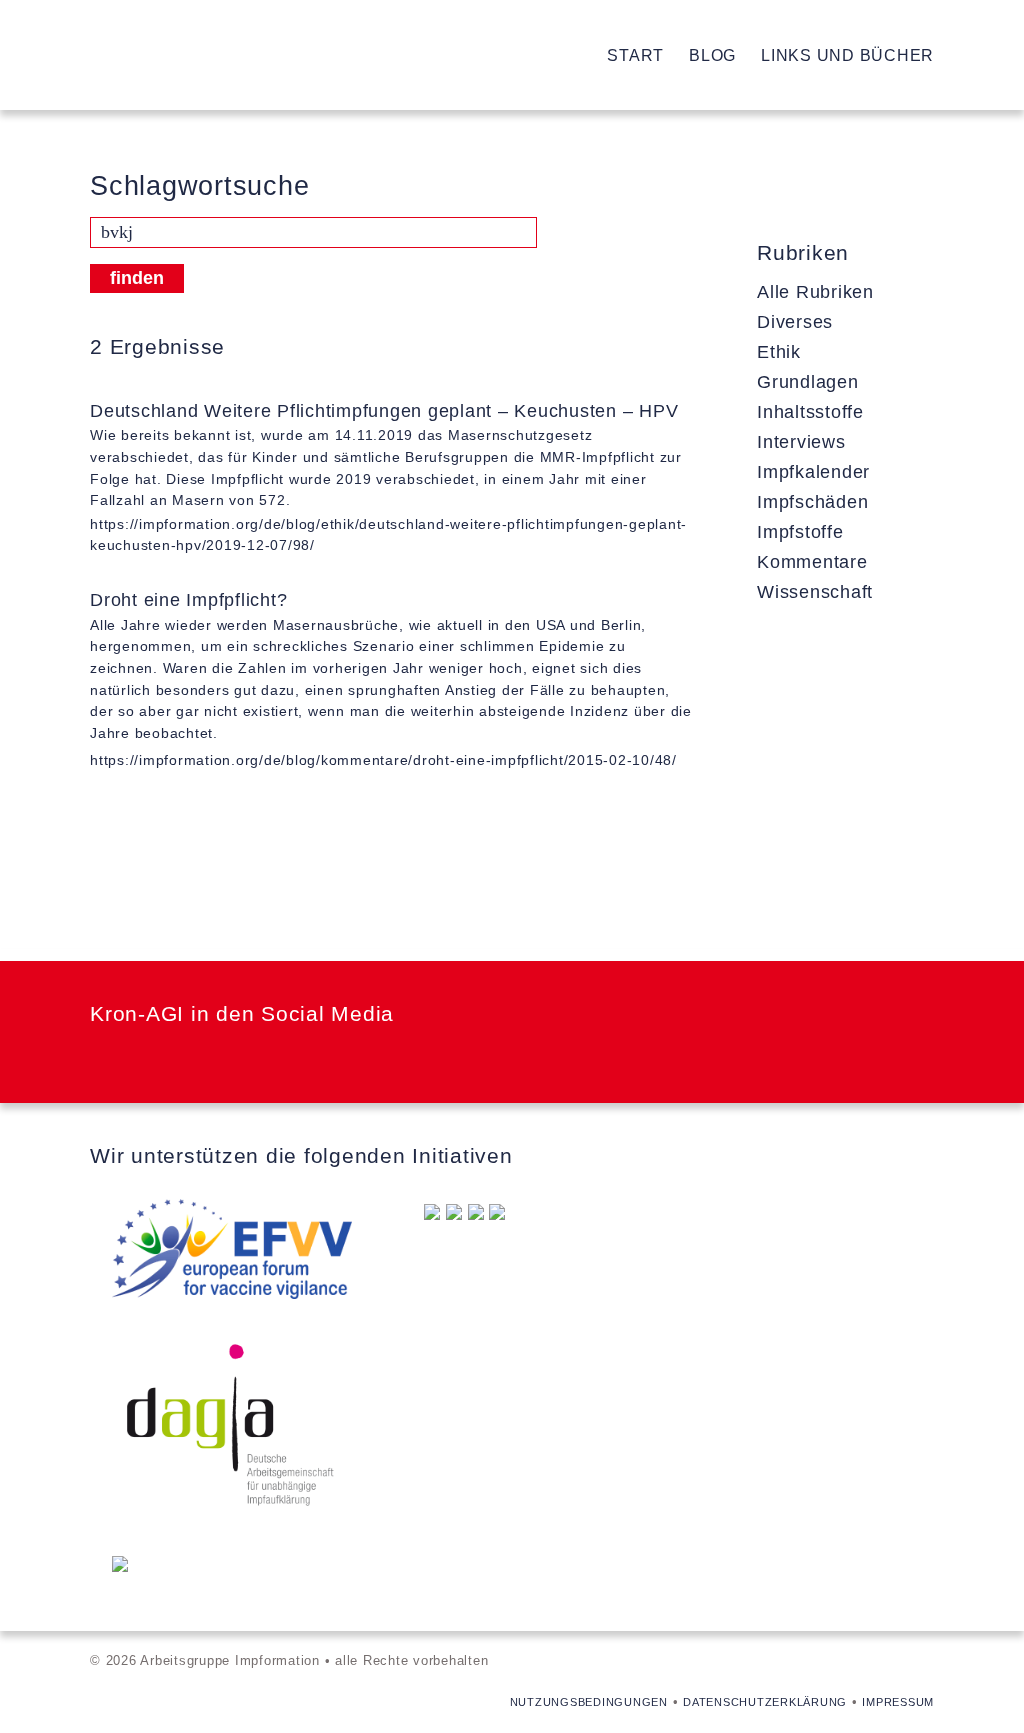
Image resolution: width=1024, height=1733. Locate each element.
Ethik (779, 352)
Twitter (150, 1055)
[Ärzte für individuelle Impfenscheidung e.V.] (454, 1214)
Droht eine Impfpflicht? (188, 600)
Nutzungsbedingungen (589, 1702)
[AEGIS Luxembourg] (497, 1214)
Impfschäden (812, 502)
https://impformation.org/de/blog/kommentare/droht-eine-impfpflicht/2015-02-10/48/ (383, 760)
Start (635, 55)
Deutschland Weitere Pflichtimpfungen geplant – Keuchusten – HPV (384, 411)
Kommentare (812, 562)
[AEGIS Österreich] (476, 1214)
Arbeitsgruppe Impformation (165, 55)
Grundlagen (808, 382)
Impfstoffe (800, 532)
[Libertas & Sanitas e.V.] (432, 1214)
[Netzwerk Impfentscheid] (120, 1566)
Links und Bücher (847, 55)
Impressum (898, 1702)
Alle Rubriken (815, 292)
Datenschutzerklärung (765, 1702)
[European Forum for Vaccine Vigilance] (232, 1253)
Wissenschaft (815, 592)
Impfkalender (813, 472)
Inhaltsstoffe (810, 412)
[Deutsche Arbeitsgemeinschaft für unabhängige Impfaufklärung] (232, 1429)
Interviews (801, 442)
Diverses (795, 322)
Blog (712, 55)
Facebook (97, 1055)
